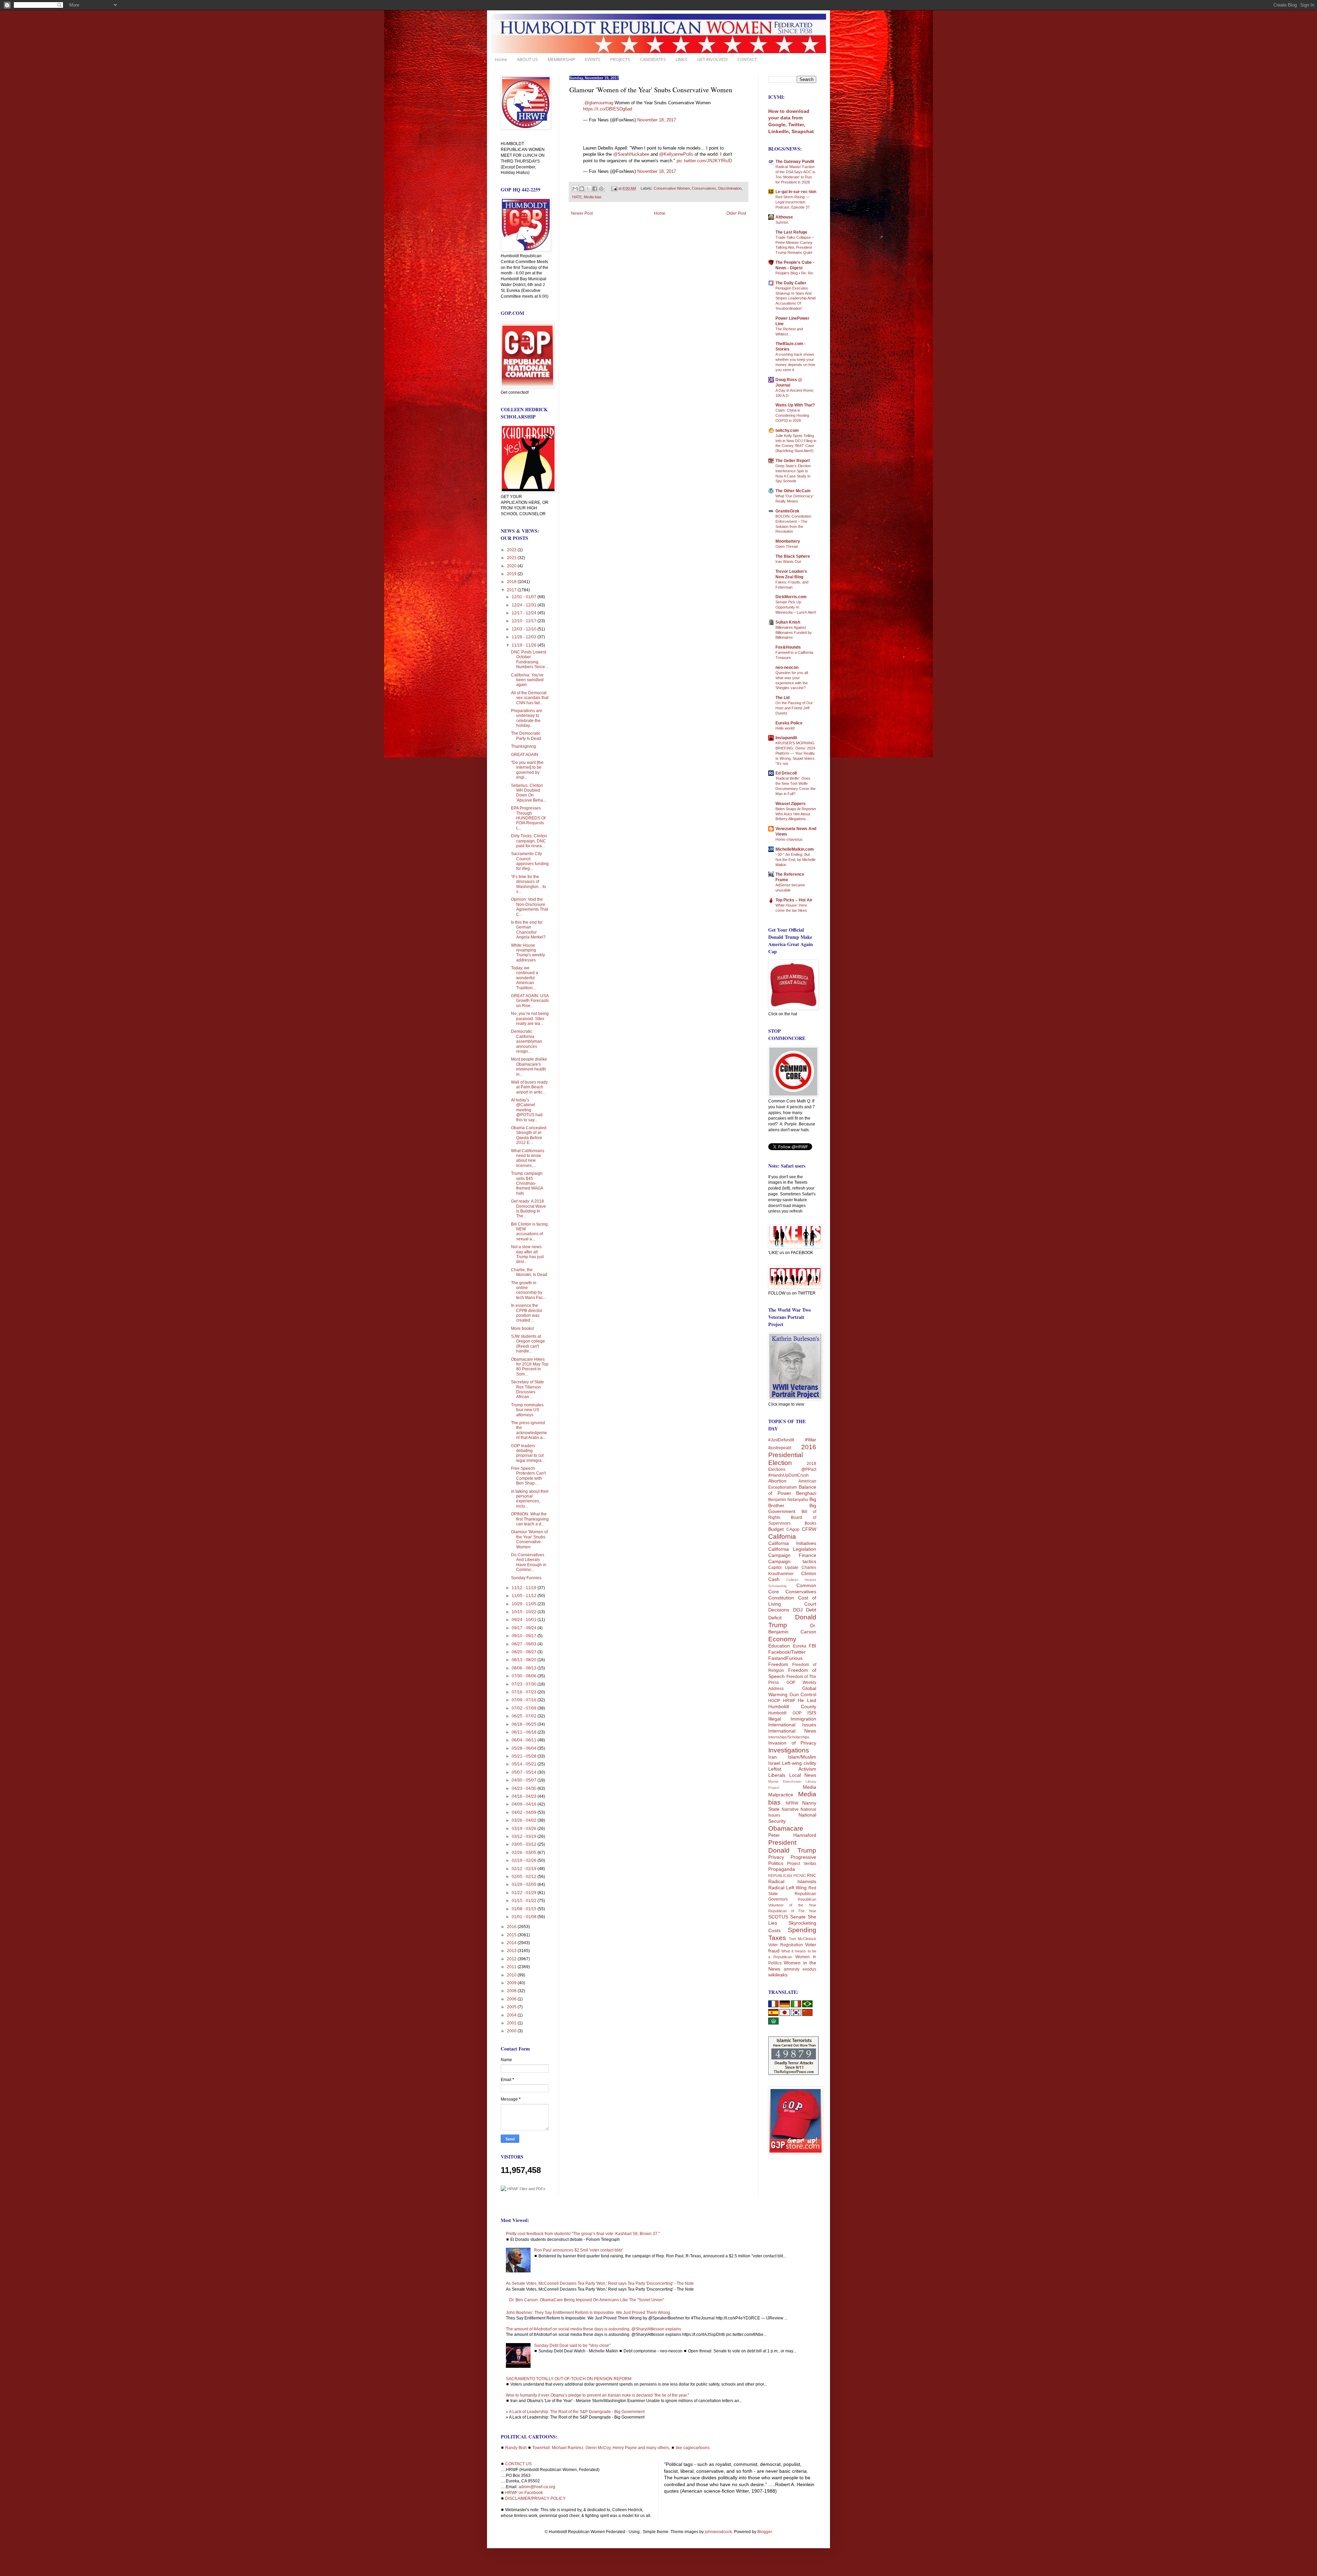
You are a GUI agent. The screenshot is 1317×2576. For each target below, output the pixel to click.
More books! (523, 1328)
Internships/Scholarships (789, 1737)
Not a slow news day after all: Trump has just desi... (527, 1254)
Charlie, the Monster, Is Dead (529, 1272)
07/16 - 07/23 (525, 1692)
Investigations (789, 1750)
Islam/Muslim (802, 1757)
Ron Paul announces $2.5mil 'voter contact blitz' (578, 2250)
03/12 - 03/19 (525, 1836)
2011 (512, 1967)
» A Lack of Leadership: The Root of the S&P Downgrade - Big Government (575, 2412)
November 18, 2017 (657, 120)
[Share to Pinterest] (601, 189)
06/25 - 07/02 (525, 1716)
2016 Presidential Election (792, 1455)
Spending (802, 1930)
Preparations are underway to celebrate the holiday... (527, 718)
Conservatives (704, 188)
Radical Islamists (792, 1881)
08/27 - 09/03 (525, 1644)
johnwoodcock (718, 2532)
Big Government (792, 1509)
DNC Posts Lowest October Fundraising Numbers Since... (530, 659)
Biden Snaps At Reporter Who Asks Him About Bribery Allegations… (796, 814)
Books (810, 1523)
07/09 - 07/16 (525, 1700)
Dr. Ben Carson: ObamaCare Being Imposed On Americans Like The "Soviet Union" (587, 2300)
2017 (512, 590)
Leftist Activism (792, 1769)
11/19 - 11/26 (525, 645)
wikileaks (778, 1975)
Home (501, 59)
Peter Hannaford (792, 1835)
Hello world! (785, 728)
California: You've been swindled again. (527, 680)
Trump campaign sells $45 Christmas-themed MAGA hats (527, 1183)
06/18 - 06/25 (525, 1724)
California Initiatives (792, 1543)
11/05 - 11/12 (525, 1596)
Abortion (777, 1481)
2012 (512, 1959)
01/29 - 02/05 (525, 1884)
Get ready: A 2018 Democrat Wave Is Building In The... (529, 1209)
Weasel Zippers (791, 804)
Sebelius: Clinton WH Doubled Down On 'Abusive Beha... (529, 793)
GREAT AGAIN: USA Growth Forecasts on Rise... (530, 1001)
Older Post (736, 213)
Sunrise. (782, 222)
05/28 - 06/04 (525, 1748)
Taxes (777, 1938)
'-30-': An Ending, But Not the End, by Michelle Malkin (796, 860)
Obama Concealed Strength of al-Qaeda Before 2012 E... (529, 1135)
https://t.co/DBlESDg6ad (608, 109)
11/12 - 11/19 (525, 1588)
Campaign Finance (792, 1555)
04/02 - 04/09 (525, 1812)
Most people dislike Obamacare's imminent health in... (529, 1067)
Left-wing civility (799, 1763)
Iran (773, 1757)
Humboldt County (792, 1706)
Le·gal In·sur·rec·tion (796, 192)
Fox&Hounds (788, 647)
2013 (512, 1951)
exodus (809, 1969)
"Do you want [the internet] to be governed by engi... (527, 770)
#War (811, 1440)
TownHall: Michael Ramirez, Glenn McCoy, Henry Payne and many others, (601, 2448)
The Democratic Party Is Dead (526, 736)
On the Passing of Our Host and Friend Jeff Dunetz (794, 708)
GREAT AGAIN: (525, 755)
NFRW (792, 1803)
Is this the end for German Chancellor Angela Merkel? (528, 930)
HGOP (774, 1701)
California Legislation (792, 1549)
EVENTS (593, 59)
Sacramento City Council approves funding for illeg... (530, 861)
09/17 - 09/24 (525, 1628)
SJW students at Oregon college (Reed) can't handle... (528, 1344)
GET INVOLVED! (712, 59)
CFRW (809, 1529)
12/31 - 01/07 (525, 597)
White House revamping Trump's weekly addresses (528, 953)
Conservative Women (672, 188)
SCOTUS (778, 1917)
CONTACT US (518, 2464)
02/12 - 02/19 (525, 1869)
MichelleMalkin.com (795, 849)
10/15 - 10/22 (525, 1612)
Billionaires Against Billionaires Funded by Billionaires (794, 633)
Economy (782, 1639)
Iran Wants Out (788, 562)
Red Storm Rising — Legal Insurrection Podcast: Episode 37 (793, 202)
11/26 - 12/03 (525, 637)
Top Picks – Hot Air (794, 900)
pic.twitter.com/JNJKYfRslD (704, 161)
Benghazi (806, 1493)
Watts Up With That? (795, 405)
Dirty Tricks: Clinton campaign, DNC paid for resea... (529, 841)
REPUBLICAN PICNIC (787, 1876)
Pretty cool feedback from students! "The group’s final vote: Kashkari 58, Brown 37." (583, 2234)
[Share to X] (588, 189)
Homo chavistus (789, 839)
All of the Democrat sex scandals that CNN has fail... (530, 698)
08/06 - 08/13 (525, 1668)
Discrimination (730, 188)
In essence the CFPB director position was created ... (527, 1313)
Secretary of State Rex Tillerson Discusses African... (527, 1389)
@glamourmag (599, 103)
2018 (512, 582)
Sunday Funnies (526, 1578)
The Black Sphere (793, 556)
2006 (512, 1999)
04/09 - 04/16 (525, 1804)
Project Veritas (802, 1864)
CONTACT (747, 59)
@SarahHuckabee (631, 154)
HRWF (789, 1701)
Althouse (784, 217)
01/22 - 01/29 (525, 1893)
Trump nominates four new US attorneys (527, 1410)
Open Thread (787, 546)
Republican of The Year (792, 1911)
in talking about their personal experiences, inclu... (530, 1499)
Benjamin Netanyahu (788, 1500)
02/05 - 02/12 (525, 1877)
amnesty (792, 1969)
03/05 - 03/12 (525, 1844)
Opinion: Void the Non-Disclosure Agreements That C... (530, 907)
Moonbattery (788, 541)
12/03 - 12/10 (525, 629)
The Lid (782, 698)
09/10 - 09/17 (525, 1636)
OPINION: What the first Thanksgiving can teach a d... (530, 1519)
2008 (512, 1991)
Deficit (775, 1618)
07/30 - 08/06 (525, 1676)
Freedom (778, 1664)
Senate (798, 1917)
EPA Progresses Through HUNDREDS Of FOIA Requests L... (528, 818)
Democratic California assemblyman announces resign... (527, 1041)
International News (792, 1731)
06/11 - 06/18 (525, 1732)
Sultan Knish (788, 622)
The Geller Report (793, 461)
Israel (774, 1763)
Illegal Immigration (792, 1719)
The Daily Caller (791, 283)
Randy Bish (516, 2448)
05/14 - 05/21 (525, 1764)
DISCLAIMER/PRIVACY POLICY (535, 2498)
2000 (512, 2031)
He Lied (807, 1700)
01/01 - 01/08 (525, 1917)
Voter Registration (786, 1945)
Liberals (777, 1775)
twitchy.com (787, 430)
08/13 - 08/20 (525, 1660)
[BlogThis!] (582, 189)
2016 (512, 1927)
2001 (512, 2023)
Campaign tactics (792, 1561)
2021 (512, 558)
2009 (512, 1983)
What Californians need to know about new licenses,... (528, 1158)
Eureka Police (789, 723)
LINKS (681, 59)
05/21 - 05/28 (525, 1756)
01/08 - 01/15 (525, 1909)
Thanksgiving (524, 746)
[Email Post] (614, 188)
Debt (811, 1610)
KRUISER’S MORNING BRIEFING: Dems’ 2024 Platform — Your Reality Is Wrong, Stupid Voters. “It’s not (796, 753)
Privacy (776, 1857)
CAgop (793, 1529)
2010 (512, 1975)
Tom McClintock (803, 1939)
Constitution (781, 1598)
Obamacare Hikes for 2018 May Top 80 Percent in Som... (530, 1367)
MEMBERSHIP (561, 59)
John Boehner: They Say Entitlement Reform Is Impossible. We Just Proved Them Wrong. (589, 2313)
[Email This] (575, 189)
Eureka (800, 1646)
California (782, 1537)
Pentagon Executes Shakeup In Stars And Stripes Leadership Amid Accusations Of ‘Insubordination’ (796, 298)
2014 (512, 1943)
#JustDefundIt (781, 1440)
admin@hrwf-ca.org (537, 2487)
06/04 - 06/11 (525, 1740)
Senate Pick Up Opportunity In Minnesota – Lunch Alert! (796, 607)
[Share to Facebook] (595, 189)
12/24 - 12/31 (525, 605)
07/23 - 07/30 (525, 1684)
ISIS (812, 1713)
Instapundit (786, 738)
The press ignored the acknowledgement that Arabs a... (529, 1430)
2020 (512, 566)
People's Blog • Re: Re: (795, 273)
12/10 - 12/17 (525, 621)
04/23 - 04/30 (525, 1788)
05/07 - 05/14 (525, 1772)
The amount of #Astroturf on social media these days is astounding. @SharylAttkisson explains (594, 2329)
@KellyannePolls (676, 154)
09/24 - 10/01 (525, 1620)
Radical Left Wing (787, 1888)
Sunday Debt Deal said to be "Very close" (572, 2345)
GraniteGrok (787, 511)
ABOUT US (527, 59)
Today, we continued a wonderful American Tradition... (525, 978)
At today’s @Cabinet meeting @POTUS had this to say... (527, 1110)
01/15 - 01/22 (525, 1901)
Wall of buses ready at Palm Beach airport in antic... (529, 1087)
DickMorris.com (791, 597)
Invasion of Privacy (792, 1743)
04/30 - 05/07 (525, 1780)
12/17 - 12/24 (525, 613)
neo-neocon (787, 667)
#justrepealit (780, 1448)
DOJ (798, 1610)
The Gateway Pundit (795, 162)
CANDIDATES (653, 59)
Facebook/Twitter (787, 1652)
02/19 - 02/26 (525, 1860)
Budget (776, 1529)
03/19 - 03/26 (525, 1829)
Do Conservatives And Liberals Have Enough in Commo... (529, 1562)
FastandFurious (785, 1658)
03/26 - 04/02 (525, 1820)
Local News (803, 1775)
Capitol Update (783, 1568)
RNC (812, 1876)
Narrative (790, 1809)
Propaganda (782, 1869)
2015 (512, 1935)
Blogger (764, 2532)
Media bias (593, 197)
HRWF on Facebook (524, 2493)
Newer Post (582, 213)
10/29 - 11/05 (525, 1604)
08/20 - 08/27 (525, 1652)
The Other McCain (793, 491)
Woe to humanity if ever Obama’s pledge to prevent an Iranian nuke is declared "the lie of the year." (597, 2395)
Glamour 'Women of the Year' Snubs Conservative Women (529, 1539)
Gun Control (803, 1694)
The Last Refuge (791, 232)
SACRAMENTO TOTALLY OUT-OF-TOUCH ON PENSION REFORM (569, 2379)
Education (779, 1646)
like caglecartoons (693, 2448)
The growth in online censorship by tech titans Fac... (529, 1290)
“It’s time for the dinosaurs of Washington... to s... (529, 884)
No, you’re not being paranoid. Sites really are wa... (530, 1019)
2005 (512, 2007)
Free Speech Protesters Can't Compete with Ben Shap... (528, 1476)
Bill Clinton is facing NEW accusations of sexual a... (529, 1232)
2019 (512, 574)
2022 (512, 550)
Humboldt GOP (785, 1713)
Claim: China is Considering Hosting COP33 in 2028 (792, 415)
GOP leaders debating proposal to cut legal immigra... (528, 1453)
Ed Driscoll (786, 773)
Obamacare (786, 1828)
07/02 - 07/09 (525, 1708)
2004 (512, 2015)
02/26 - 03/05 (525, 1853)
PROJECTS (620, 59)
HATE (577, 197)
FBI (812, 1646)
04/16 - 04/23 (525, 1796)
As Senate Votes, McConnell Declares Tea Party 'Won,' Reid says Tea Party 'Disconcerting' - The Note (600, 2283)
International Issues (792, 1725)
